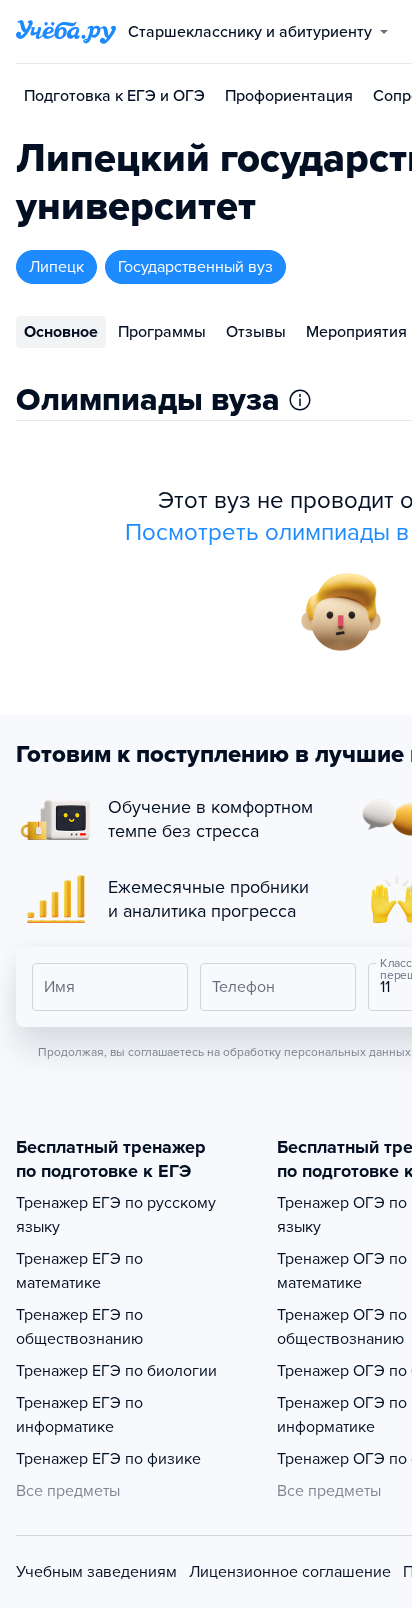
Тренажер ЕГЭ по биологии (116, 1371)
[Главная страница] (66, 32)
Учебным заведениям (96, 1572)
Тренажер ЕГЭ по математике (79, 1271)
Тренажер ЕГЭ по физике (108, 1459)
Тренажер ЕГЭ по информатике (79, 1415)
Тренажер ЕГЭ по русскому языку (116, 1215)
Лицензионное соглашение (290, 1572)
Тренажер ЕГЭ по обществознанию (79, 1327)
